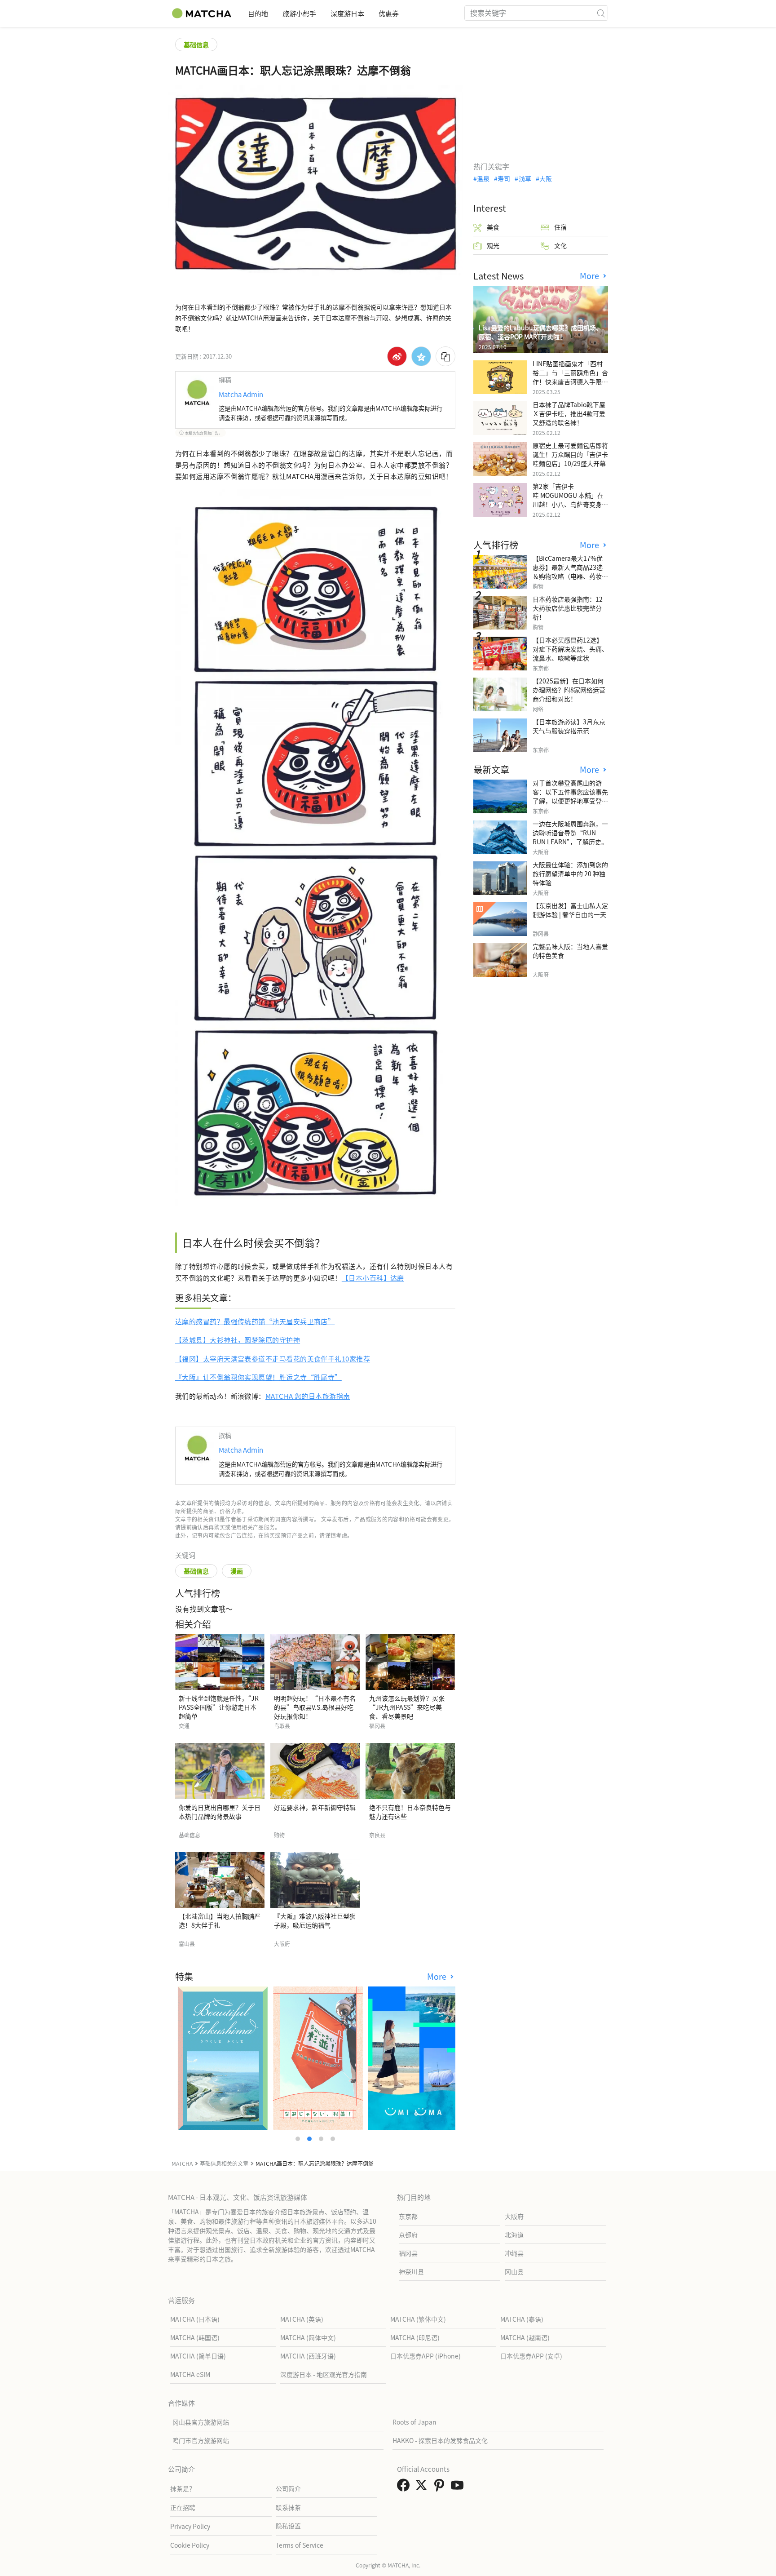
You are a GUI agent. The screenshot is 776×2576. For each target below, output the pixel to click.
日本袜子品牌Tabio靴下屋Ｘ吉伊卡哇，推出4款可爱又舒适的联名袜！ (569, 413)
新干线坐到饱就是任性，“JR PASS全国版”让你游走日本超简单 (219, 1707)
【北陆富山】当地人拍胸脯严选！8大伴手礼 (220, 1920)
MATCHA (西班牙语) (308, 2356)
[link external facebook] (405, 2487)
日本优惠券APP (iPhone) (425, 2356)
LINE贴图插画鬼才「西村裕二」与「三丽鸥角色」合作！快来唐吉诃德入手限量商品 (570, 377)
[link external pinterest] (441, 2487)
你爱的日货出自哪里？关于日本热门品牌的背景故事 (220, 1812)
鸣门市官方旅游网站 (201, 2440)
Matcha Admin (241, 394)
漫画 (237, 1571)
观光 (493, 245)
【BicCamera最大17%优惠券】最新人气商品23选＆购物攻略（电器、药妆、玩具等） (570, 572)
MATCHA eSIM (190, 2374)
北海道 (514, 2235)
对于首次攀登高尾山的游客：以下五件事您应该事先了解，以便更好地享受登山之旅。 (570, 796)
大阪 (546, 178)
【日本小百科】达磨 (373, 1278)
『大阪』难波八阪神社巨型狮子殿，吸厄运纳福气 (315, 1920)
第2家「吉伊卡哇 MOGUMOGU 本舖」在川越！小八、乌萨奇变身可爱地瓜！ (570, 500)
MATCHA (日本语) (195, 2319)
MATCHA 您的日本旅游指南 (308, 1396)
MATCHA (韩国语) (195, 2337)
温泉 (483, 178)
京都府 (408, 2235)
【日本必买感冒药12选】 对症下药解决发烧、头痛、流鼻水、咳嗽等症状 (570, 649)
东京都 (408, 2216)
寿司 (504, 178)
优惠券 (389, 13)
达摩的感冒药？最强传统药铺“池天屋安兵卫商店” (255, 1321)
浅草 (525, 178)
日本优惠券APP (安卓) (531, 2356)
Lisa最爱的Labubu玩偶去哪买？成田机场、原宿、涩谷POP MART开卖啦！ (540, 332)
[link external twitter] (423, 2487)
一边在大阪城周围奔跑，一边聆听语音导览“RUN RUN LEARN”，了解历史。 (570, 833)
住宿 (560, 227)
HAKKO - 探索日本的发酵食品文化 (440, 2440)
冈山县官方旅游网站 (201, 2422)
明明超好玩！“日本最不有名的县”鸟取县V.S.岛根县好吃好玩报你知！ (315, 1707)
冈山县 (514, 2271)
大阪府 (514, 2216)
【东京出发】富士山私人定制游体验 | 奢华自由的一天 (570, 910)
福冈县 (408, 2253)
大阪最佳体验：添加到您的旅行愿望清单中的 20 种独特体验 (570, 873)
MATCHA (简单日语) (198, 2356)
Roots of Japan (414, 2422)
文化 (560, 245)
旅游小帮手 (299, 13)
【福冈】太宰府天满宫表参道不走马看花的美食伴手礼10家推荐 (273, 1359)
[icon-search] (601, 13)
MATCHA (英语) (302, 2319)
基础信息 (196, 44)
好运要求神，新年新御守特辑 (315, 1807)
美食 (493, 227)
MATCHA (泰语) (522, 2319)
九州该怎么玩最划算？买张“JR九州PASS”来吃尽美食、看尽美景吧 (407, 1707)
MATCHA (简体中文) (308, 2337)
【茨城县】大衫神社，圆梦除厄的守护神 (238, 1340)
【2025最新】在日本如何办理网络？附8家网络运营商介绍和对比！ (569, 690)
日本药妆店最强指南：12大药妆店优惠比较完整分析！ (568, 608)
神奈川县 (411, 2271)
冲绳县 (514, 2253)
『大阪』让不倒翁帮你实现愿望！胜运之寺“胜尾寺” (258, 1377)
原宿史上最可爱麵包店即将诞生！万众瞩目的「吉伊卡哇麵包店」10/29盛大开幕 (570, 454)
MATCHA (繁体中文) (418, 2319)
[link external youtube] (459, 2487)
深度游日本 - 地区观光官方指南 (324, 2374)
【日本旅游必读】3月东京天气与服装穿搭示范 (569, 726)
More (438, 1976)
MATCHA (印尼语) (415, 2337)
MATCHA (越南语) (525, 2337)
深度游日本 (347, 13)
